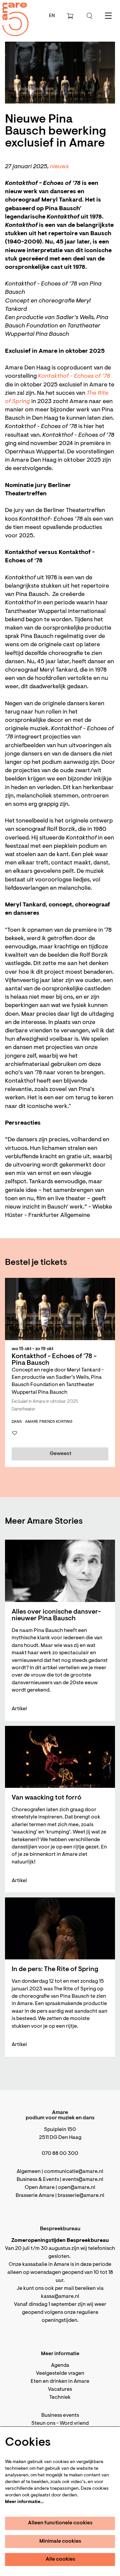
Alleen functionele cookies (60, 2523)
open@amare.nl (77, 2188)
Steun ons (43, 2423)
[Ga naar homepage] (12, 13)
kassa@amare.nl (60, 2297)
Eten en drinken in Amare (60, 2381)
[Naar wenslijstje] (15, 1433)
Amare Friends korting (49, 1422)
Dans (17, 1422)
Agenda (60, 2365)
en (52, 16)
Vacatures (60, 2389)
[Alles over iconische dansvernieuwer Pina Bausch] (60, 1571)
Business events (60, 2415)
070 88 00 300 (60, 2154)
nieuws (59, 167)
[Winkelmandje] (71, 16)
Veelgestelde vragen (60, 2373)
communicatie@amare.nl (74, 2172)
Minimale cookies (60, 2541)
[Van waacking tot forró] (60, 1757)
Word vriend (74, 2423)
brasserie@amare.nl (81, 2196)
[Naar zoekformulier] (90, 16)
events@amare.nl (83, 2180)
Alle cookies (60, 2559)
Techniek (60, 2397)
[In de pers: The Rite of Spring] (60, 1928)
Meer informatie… (24, 2502)
